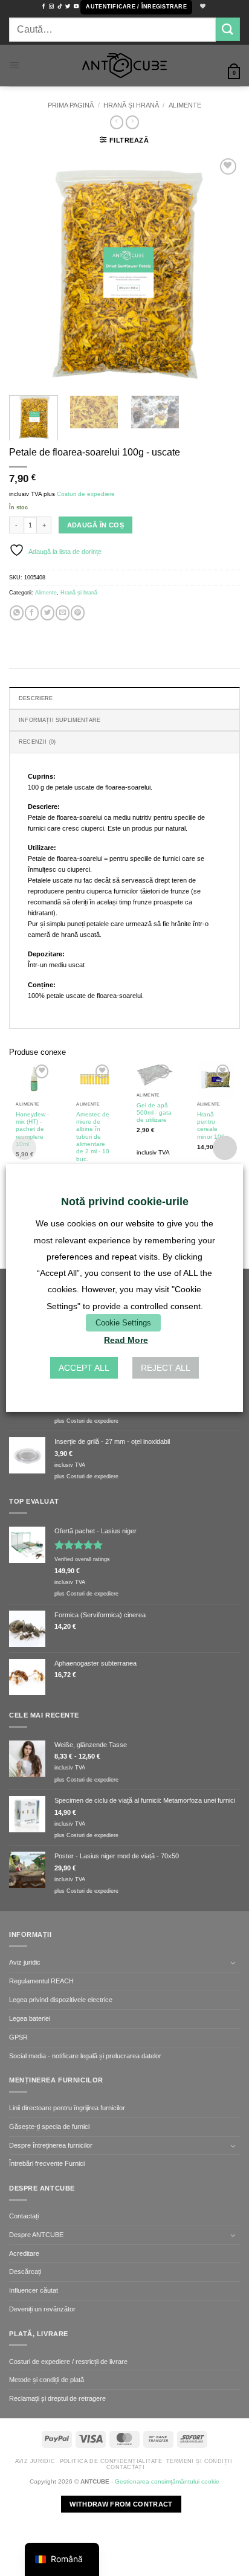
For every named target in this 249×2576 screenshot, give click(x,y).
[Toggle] (233, 1963)
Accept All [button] (84, 1368)
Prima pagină (71, 105)
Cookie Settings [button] (123, 1323)
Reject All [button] (166, 1368)
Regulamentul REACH (41, 1981)
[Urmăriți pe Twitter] (68, 7)
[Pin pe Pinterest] (78, 613)
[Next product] (117, 122)
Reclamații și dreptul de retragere (57, 2398)
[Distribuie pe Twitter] (47, 613)
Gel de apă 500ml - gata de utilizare (154, 1113)
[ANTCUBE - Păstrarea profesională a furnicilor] (124, 66)
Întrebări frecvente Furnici (47, 2163)
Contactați (24, 2216)
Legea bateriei (30, 2018)
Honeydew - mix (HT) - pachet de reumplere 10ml (32, 1129)
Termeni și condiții (199, 2461)
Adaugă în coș (95, 525)
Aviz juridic (25, 1962)
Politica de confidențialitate (111, 2461)
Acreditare (24, 2253)
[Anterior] (29, 270)
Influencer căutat (34, 2290)
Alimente (185, 105)
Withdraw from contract (121, 2504)
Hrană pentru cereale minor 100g (213, 1125)
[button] (136, 7)
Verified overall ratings (82, 1559)
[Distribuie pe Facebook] (32, 613)
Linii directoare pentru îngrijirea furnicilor (67, 2108)
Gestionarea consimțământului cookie (167, 2481)
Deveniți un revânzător (42, 2309)
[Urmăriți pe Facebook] (44, 7)
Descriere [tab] (36, 698)
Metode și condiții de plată (47, 2380)
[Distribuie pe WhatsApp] (17, 613)
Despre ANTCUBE (36, 2235)
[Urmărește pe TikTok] (60, 7)
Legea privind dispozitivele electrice (61, 2000)
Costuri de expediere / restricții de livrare (68, 2362)
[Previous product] (132, 122)
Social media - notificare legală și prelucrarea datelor (85, 2056)
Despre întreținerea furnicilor (51, 2145)
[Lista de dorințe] (201, 7)
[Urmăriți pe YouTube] (76, 7)
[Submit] (228, 29)
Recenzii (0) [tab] (37, 742)
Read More (126, 1340)
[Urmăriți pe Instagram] (51, 7)
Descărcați (25, 2272)
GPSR (18, 2037)
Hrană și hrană (131, 105)
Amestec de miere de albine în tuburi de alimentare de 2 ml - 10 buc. (93, 1137)
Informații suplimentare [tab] (60, 720)
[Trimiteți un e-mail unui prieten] (63, 613)
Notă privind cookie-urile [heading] (125, 1202)
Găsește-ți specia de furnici (49, 2127)
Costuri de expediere (86, 494)
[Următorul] (220, 270)
